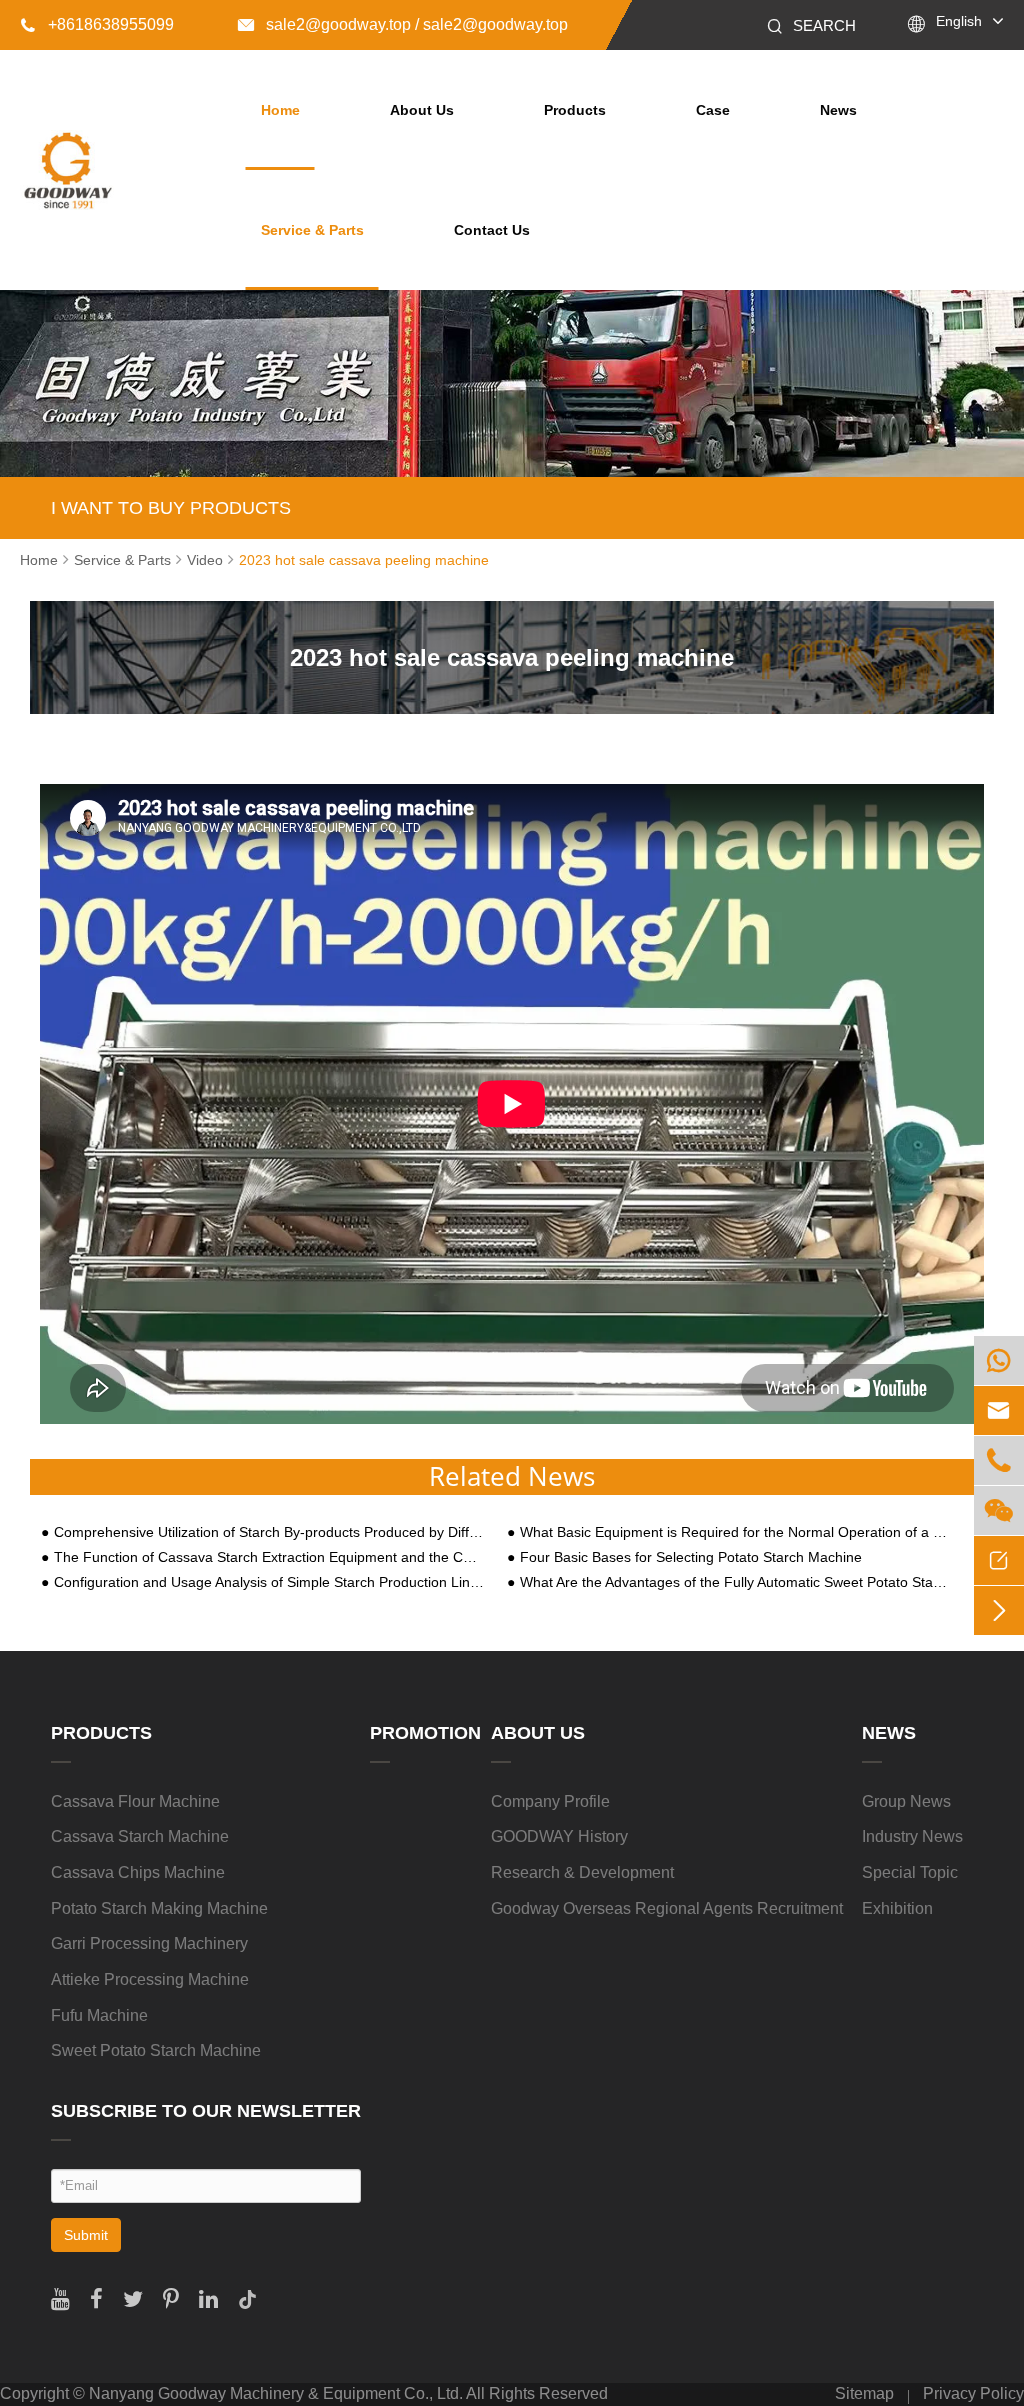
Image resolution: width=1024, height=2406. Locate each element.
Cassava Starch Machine (140, 1836)
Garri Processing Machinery (149, 1943)
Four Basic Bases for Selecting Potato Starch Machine (691, 1557)
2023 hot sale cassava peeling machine (364, 560)
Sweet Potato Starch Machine (156, 2050)
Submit (86, 2235)
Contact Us (492, 230)
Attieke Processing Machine (150, 1979)
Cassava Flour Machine (135, 1801)
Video (205, 560)
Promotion (425, 1733)
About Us (422, 110)
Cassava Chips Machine (138, 1872)
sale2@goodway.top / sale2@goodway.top (403, 24)
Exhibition (897, 1908)
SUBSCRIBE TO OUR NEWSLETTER (206, 2111)
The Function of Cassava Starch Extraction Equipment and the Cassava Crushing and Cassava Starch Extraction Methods (269, 1557)
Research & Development (582, 1872)
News (838, 110)
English (959, 21)
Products (575, 110)
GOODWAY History (559, 1836)
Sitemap (864, 2393)
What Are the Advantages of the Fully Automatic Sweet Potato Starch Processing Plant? (735, 1582)
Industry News (912, 1836)
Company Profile (550, 1801)
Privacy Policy (973, 2393)
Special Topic (910, 1872)
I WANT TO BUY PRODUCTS (171, 508)
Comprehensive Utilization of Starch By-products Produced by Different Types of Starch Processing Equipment (269, 1532)
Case (713, 110)
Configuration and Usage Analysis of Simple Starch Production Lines (269, 1582)
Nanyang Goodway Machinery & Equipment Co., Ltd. (276, 2393)
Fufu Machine (99, 2015)
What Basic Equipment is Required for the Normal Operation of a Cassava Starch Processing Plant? (735, 1532)
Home (280, 110)
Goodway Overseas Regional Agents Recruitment (667, 1908)
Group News (906, 1801)
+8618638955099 (97, 24)
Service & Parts (312, 230)
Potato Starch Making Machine (159, 1908)
